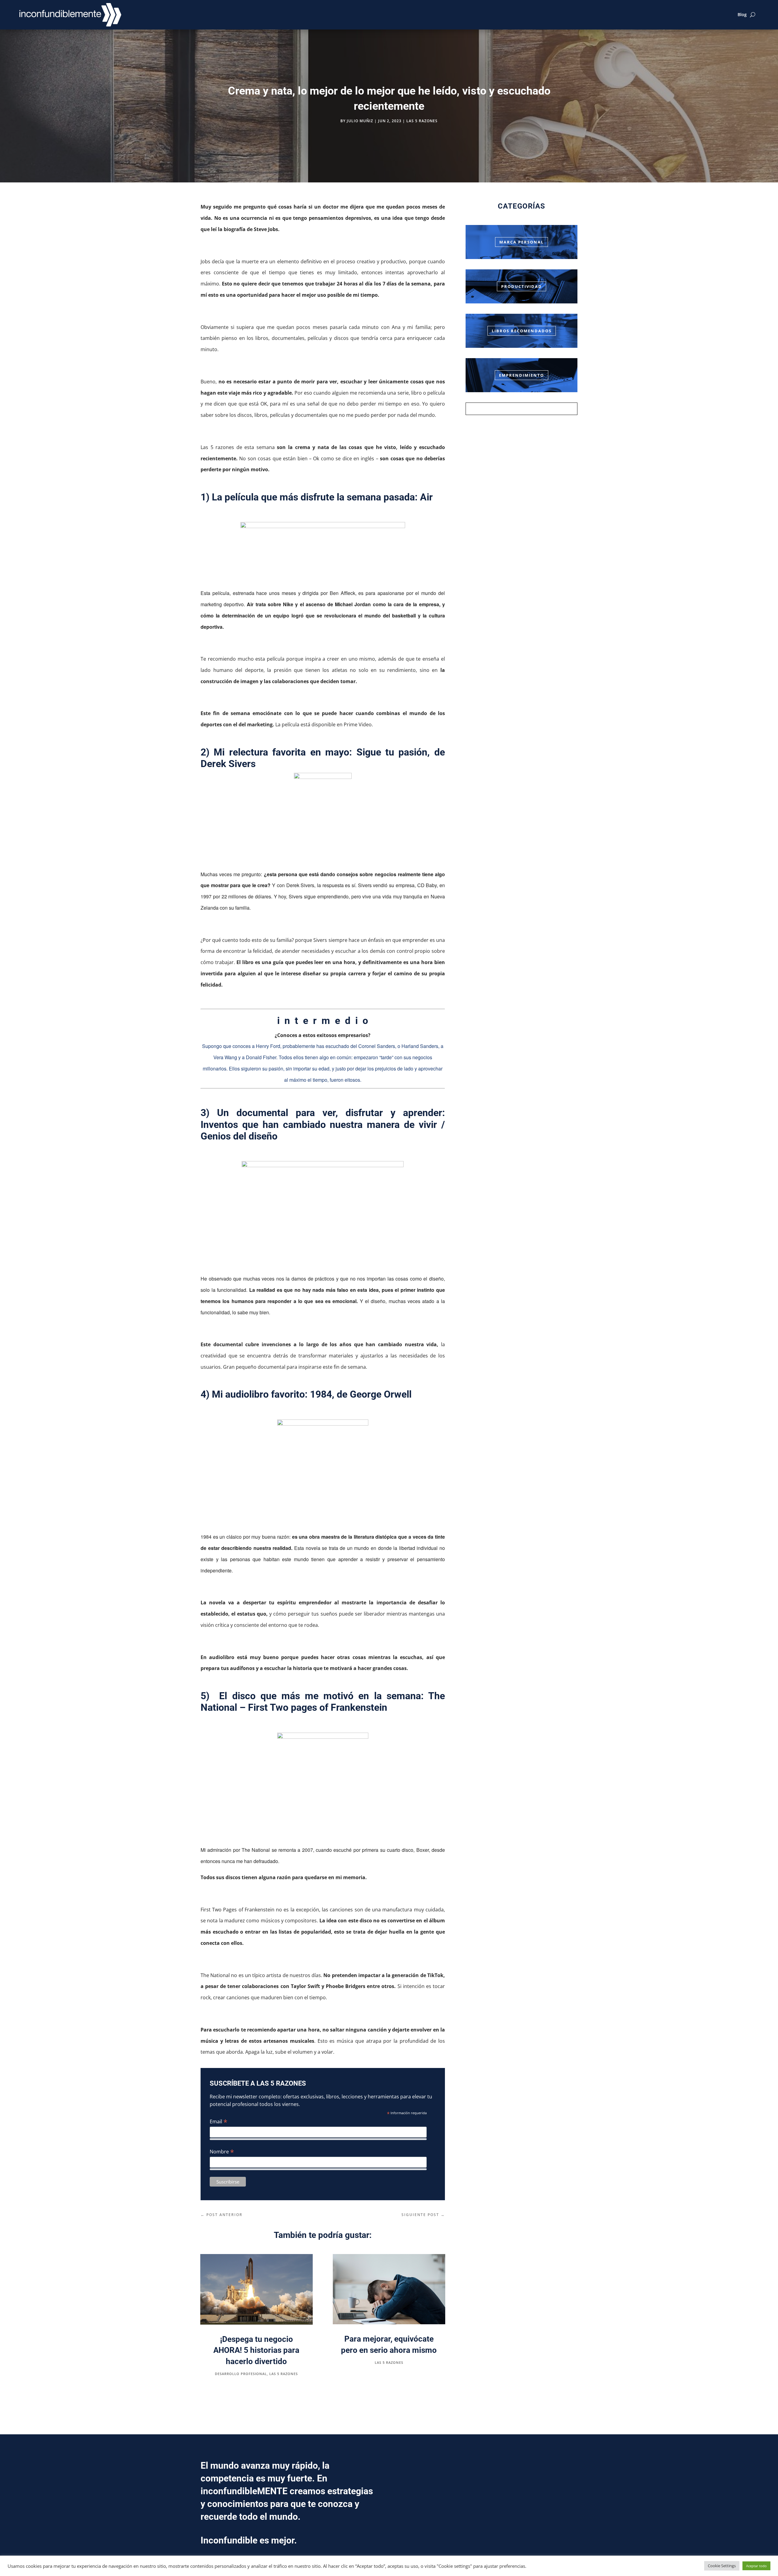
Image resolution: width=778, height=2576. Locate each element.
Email (219, 2121)
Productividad (522, 286)
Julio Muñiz (360, 121)
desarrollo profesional (241, 2374)
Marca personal (522, 242)
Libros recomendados (522, 331)
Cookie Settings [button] (722, 2566)
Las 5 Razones (422, 121)
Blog (742, 14)
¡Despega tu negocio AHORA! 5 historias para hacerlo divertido (256, 2350)
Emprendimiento (522, 375)
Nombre (222, 2151)
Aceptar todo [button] (756, 2566)
